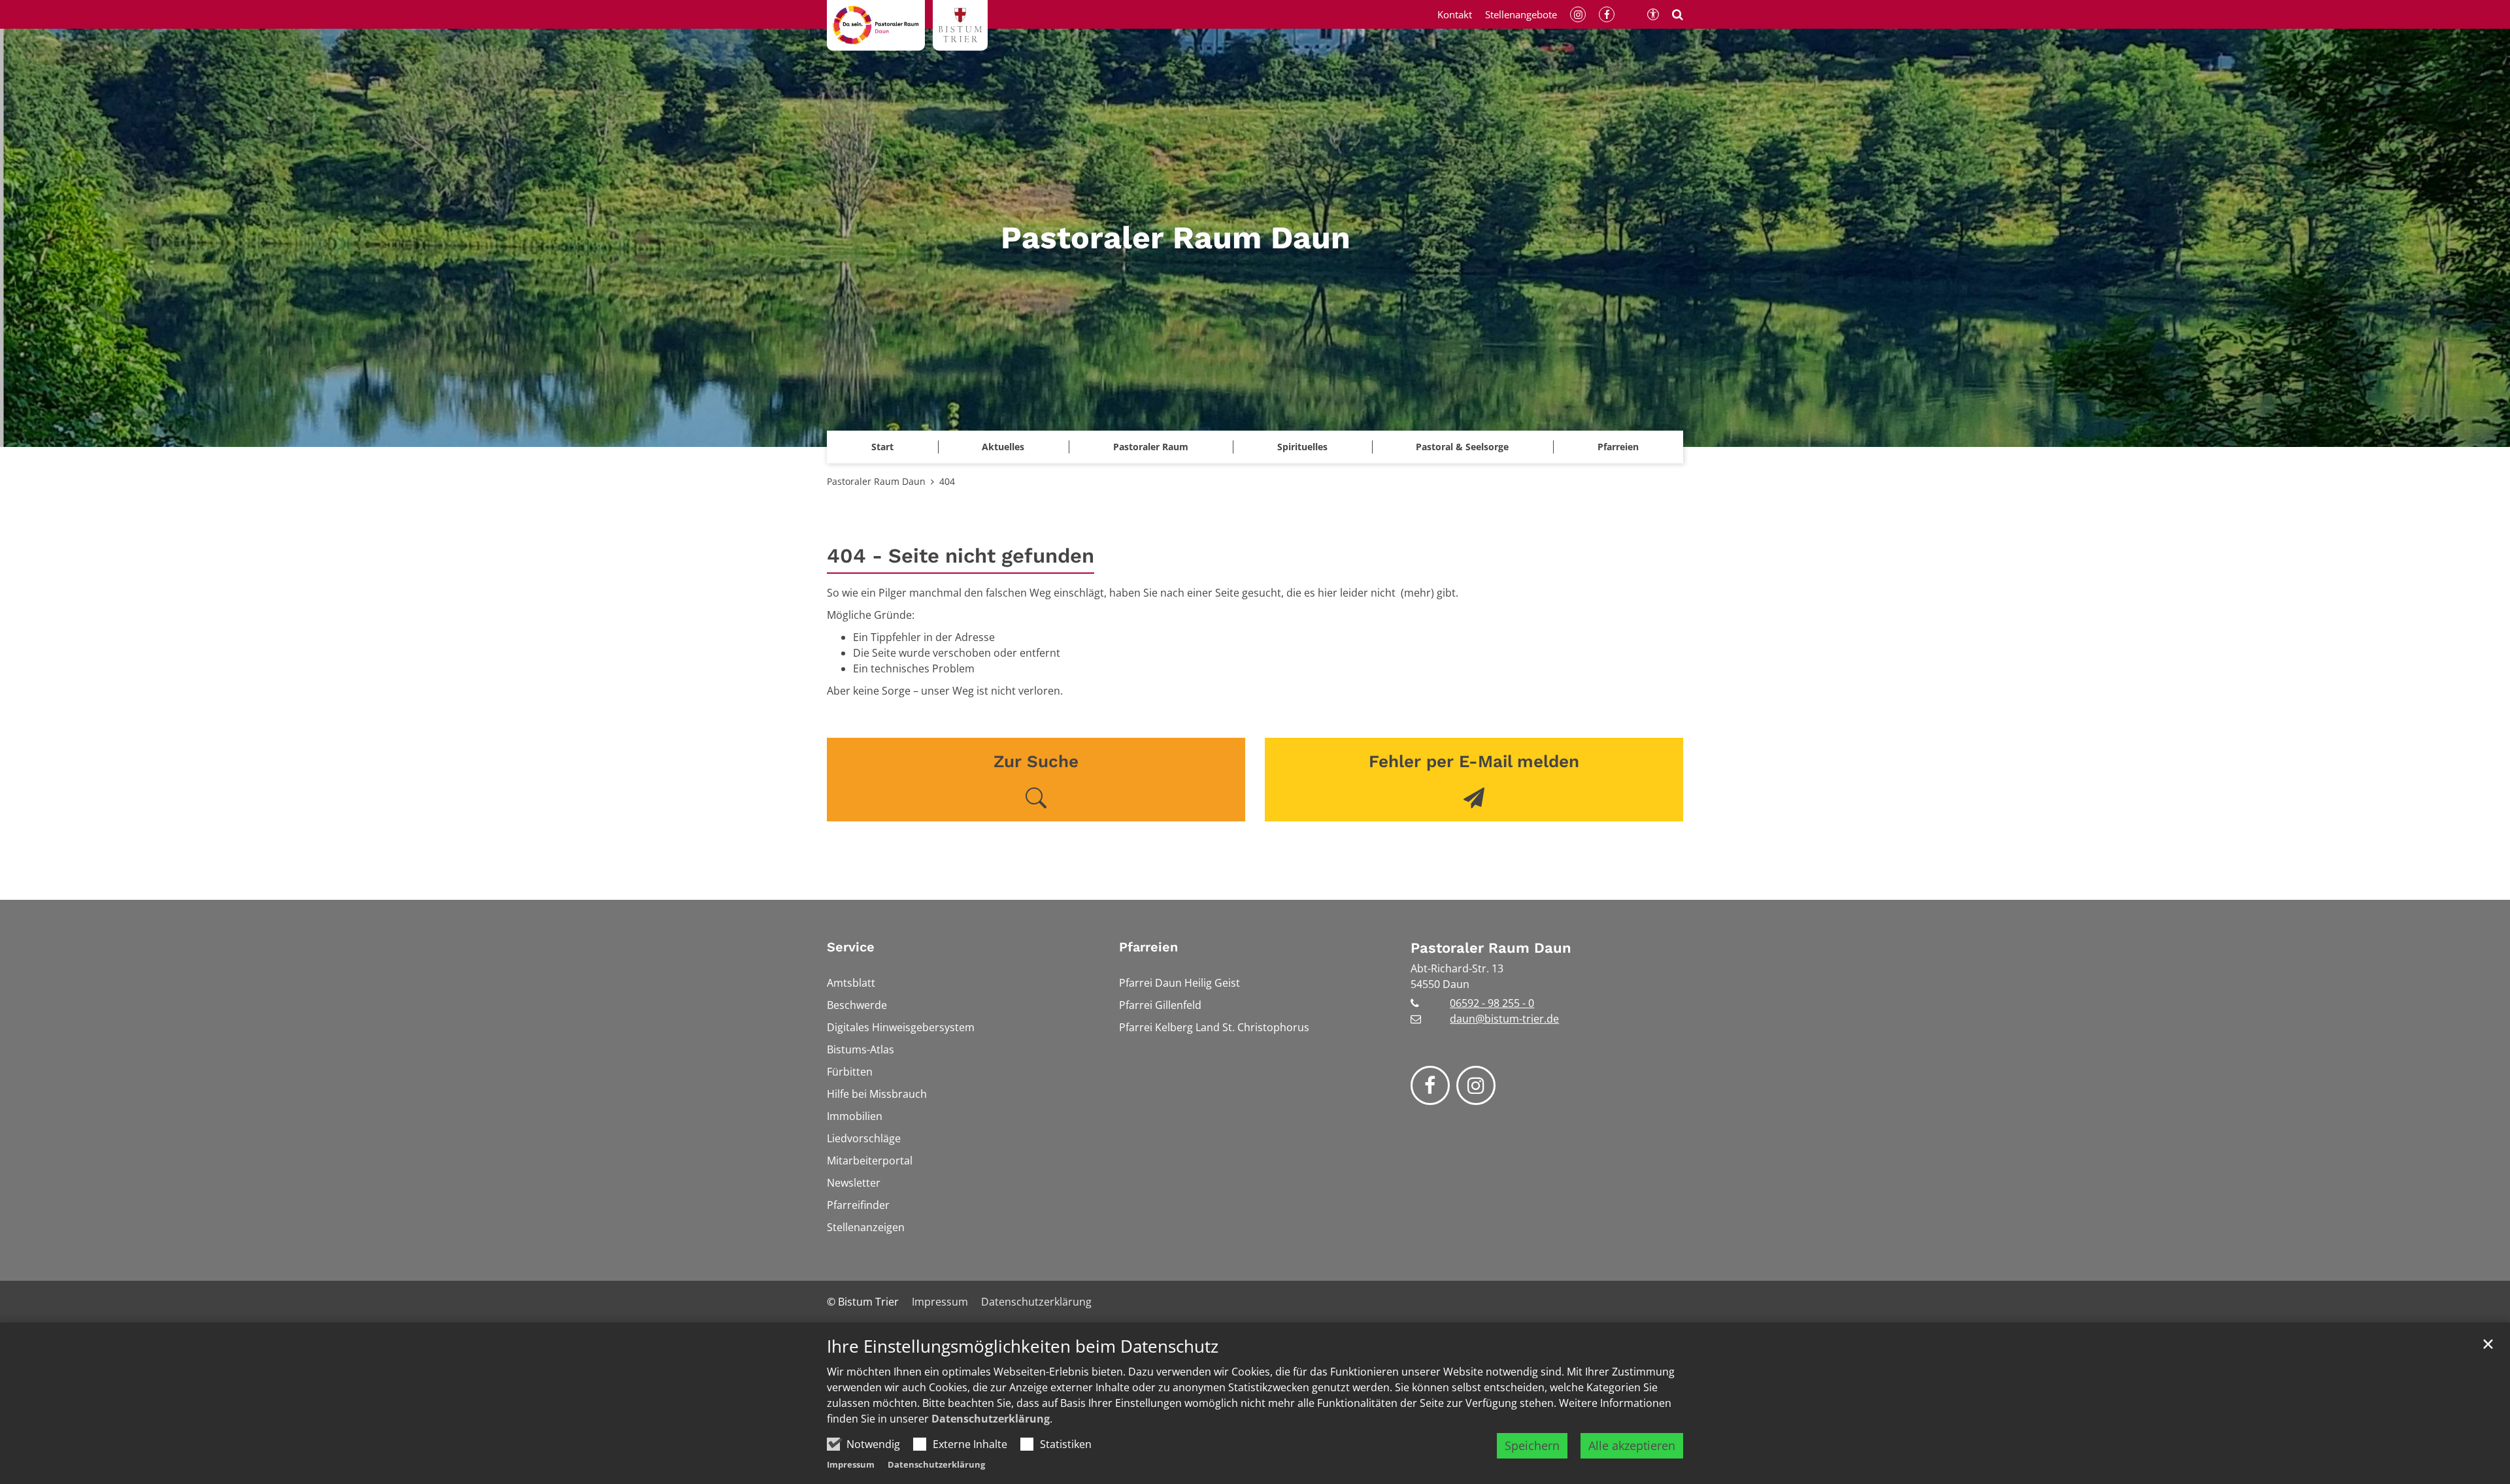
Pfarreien (1148, 947)
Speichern (1532, 1445)
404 (947, 481)
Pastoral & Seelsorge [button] (1462, 447)
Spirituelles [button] (1302, 447)
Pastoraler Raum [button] (1151, 447)
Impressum (851, 1464)
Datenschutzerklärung (991, 1419)
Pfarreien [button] (1618, 447)
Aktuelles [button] (1003, 447)
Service (851, 947)
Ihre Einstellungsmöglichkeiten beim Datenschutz (1023, 1346)
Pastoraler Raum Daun (876, 481)
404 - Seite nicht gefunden (961, 556)
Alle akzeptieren (1632, 1445)
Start (882, 447)
